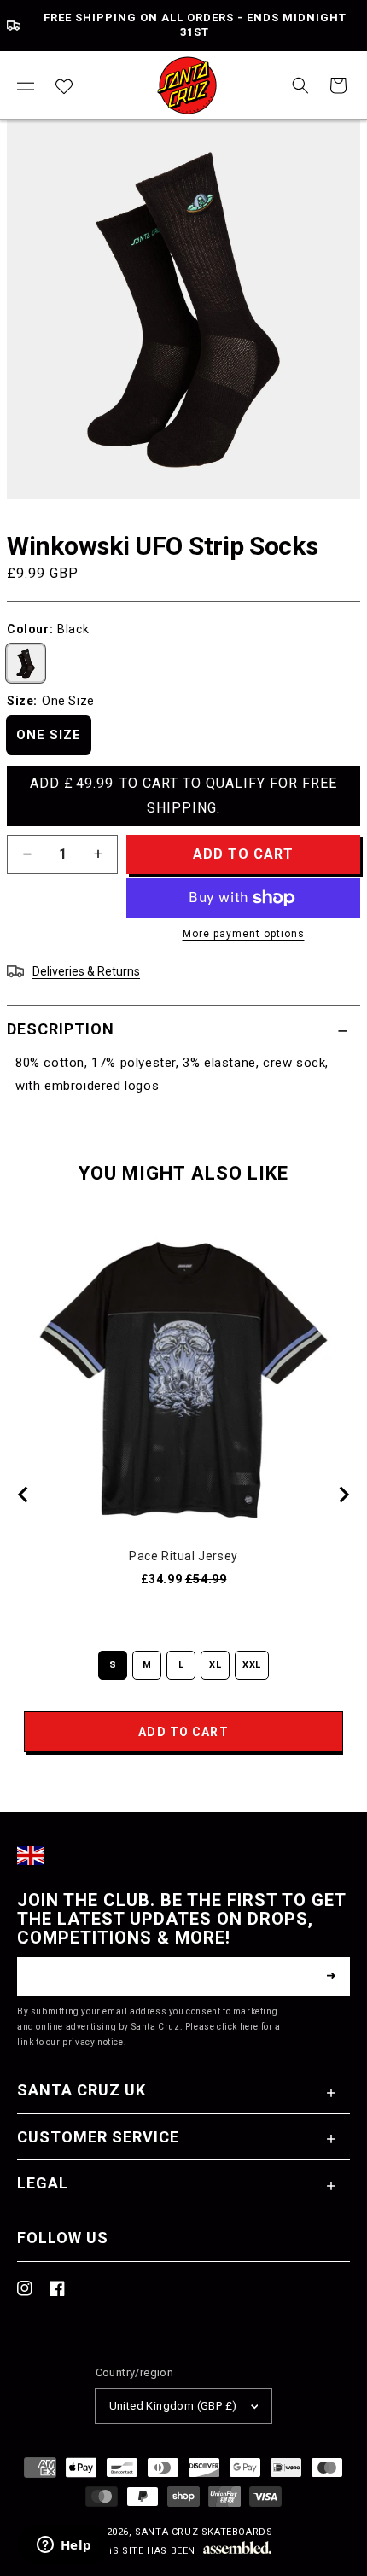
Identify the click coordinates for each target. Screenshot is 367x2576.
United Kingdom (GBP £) (173, 2406)
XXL (252, 1665)
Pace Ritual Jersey (183, 1556)
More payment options (244, 934)
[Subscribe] (331, 1976)
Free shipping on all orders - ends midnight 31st (195, 25)
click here (238, 2027)
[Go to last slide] (24, 1495)
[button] (26, 85)
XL (215, 1665)
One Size (49, 735)
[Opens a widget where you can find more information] (64, 2546)
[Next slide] (343, 1495)
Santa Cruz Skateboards (204, 2532)
